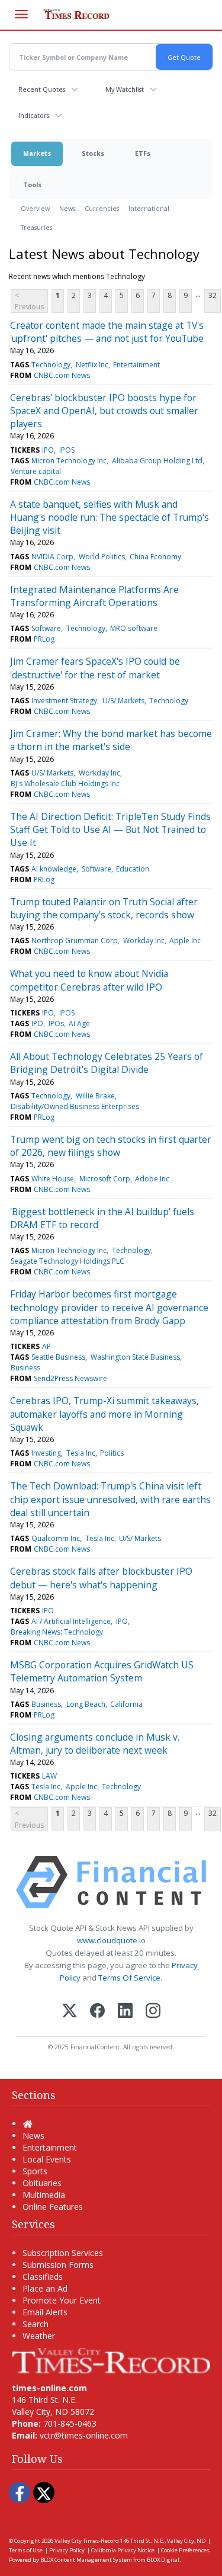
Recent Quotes (42, 89)
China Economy (155, 557)
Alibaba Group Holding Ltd (157, 461)
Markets (37, 153)
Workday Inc (99, 773)
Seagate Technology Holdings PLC (67, 1261)
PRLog (44, 639)
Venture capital (36, 471)
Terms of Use (26, 2550)
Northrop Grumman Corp (75, 941)
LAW (49, 1776)
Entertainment (136, 365)
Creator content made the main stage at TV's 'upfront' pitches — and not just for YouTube (107, 332)
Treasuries (36, 227)
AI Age (79, 1023)
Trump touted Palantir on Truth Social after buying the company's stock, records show (104, 908)
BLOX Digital (163, 2560)
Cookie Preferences (185, 2550)
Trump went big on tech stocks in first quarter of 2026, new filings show (111, 1146)
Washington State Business (135, 1357)
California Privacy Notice (123, 2550)
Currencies (102, 208)
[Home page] (111, 2359)
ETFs (143, 153)
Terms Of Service (129, 1978)
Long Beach (86, 1704)
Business (25, 1368)
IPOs (56, 1023)
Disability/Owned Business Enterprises (75, 1106)
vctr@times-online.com (84, 2435)
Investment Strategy (64, 701)
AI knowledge (54, 869)
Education (133, 869)
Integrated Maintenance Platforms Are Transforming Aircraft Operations (94, 596)
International (149, 208)
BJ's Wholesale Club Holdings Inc (65, 784)
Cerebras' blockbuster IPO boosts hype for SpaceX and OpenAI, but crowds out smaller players (104, 411)
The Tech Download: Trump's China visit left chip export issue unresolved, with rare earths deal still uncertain (110, 1499)
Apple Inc (185, 941)
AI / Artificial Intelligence (71, 1621)
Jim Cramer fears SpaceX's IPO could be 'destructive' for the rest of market (95, 668)
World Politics (102, 557)
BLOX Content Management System (86, 2560)
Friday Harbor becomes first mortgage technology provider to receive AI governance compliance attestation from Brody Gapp (109, 1307)
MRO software (134, 628)
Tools (32, 185)
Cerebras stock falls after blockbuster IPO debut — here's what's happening (101, 1578)
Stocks (93, 153)
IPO (48, 450)
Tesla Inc (81, 1453)
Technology (51, 365)
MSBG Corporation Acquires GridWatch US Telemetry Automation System (102, 1671)
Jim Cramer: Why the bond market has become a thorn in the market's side (111, 740)
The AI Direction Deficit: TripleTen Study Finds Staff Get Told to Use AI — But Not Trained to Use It (110, 830)
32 (213, 295)
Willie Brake (95, 1096)
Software (46, 628)
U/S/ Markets (123, 701)
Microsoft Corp (105, 1179)
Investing (46, 1453)
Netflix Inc (92, 365)
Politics (112, 1453)
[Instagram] (153, 2012)
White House (53, 1179)
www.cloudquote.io (111, 1940)
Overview (35, 208)
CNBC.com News (62, 375)
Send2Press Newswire (70, 1378)
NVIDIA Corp (52, 557)
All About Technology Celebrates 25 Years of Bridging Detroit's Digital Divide (107, 1063)
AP (46, 1346)
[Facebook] (97, 2012)
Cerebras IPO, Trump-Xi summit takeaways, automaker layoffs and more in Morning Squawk (104, 1414)
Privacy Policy (67, 2550)
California (126, 1704)
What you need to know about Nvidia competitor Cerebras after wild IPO (89, 980)
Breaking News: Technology (57, 1632)
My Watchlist (125, 89)
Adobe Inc (152, 1179)
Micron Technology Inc (69, 461)
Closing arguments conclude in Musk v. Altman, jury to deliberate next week (95, 1744)
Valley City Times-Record (87, 2541)
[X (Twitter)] (70, 2012)
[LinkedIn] (125, 2012)
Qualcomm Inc (56, 1538)
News (67, 208)
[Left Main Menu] (21, 14)
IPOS (67, 450)
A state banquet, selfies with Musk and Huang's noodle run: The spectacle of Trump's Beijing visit (110, 518)
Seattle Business (58, 1357)
